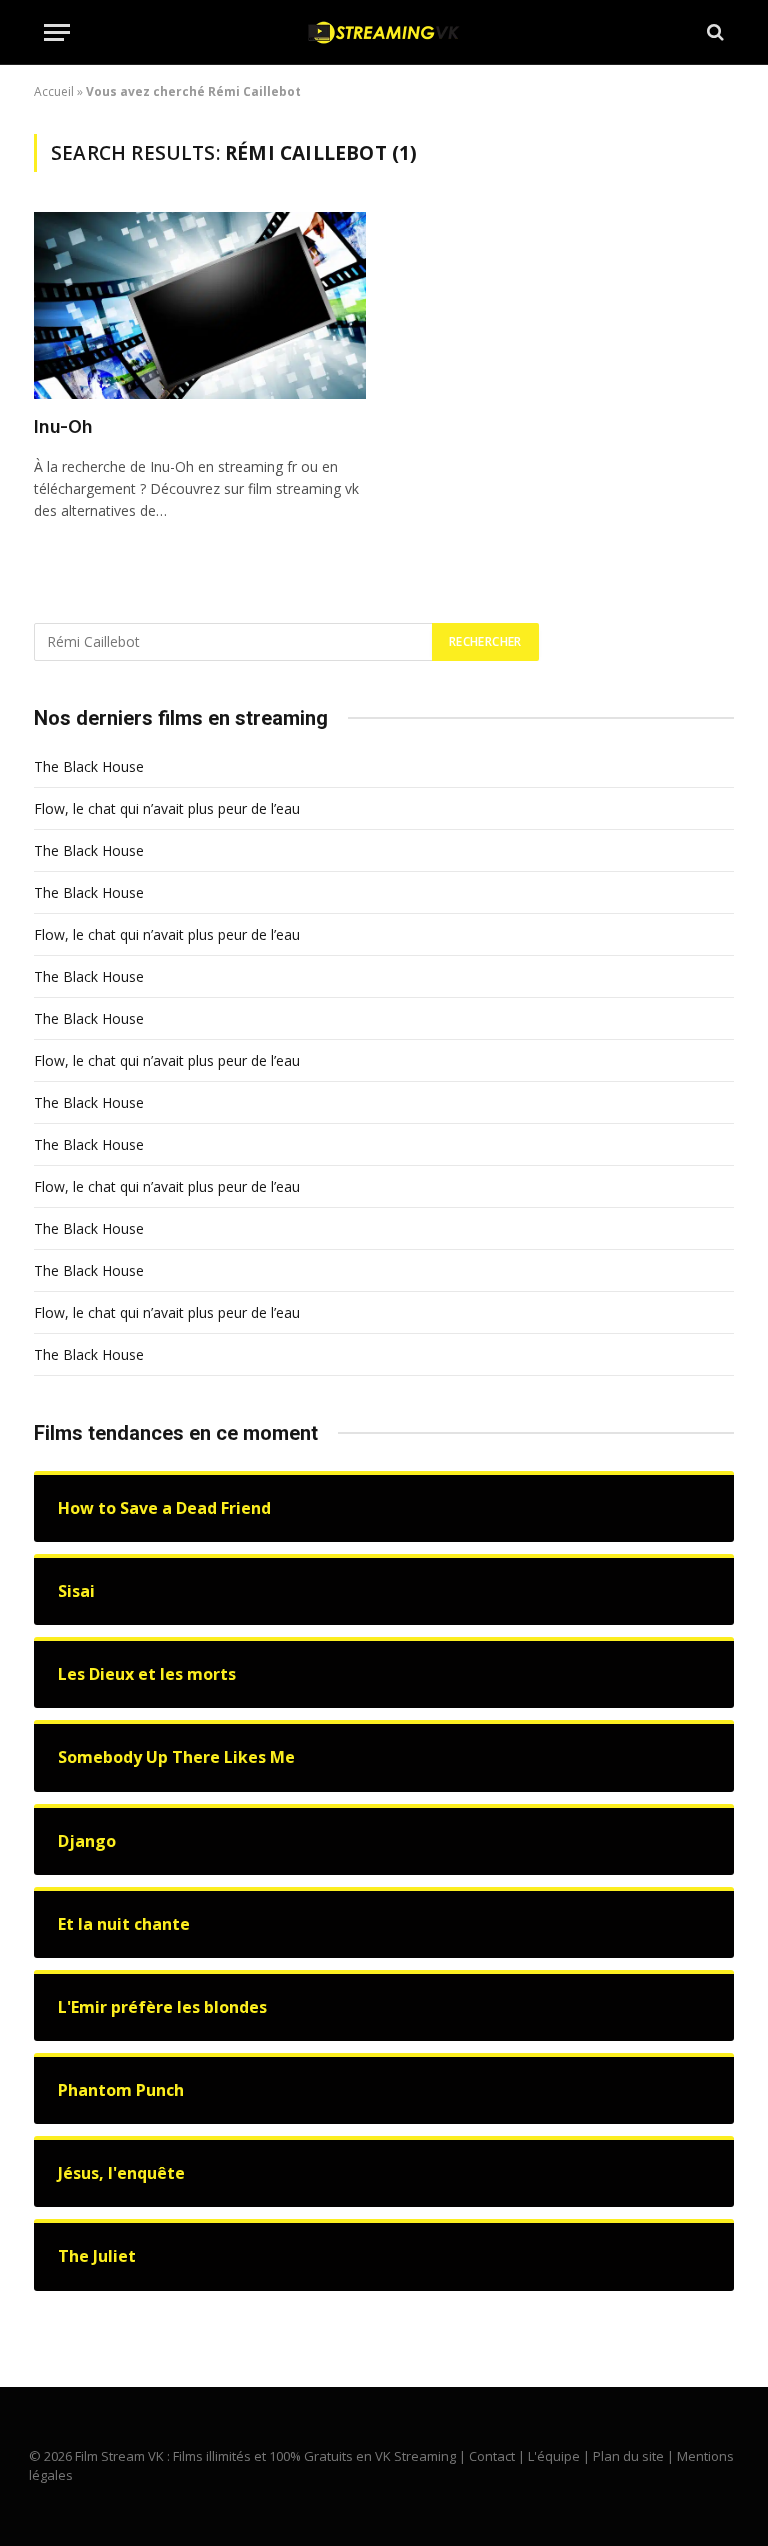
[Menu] (57, 32)
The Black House (89, 766)
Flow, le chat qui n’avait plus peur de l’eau (167, 808)
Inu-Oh (63, 426)
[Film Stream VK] (384, 32)
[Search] (713, 32)
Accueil (54, 91)
